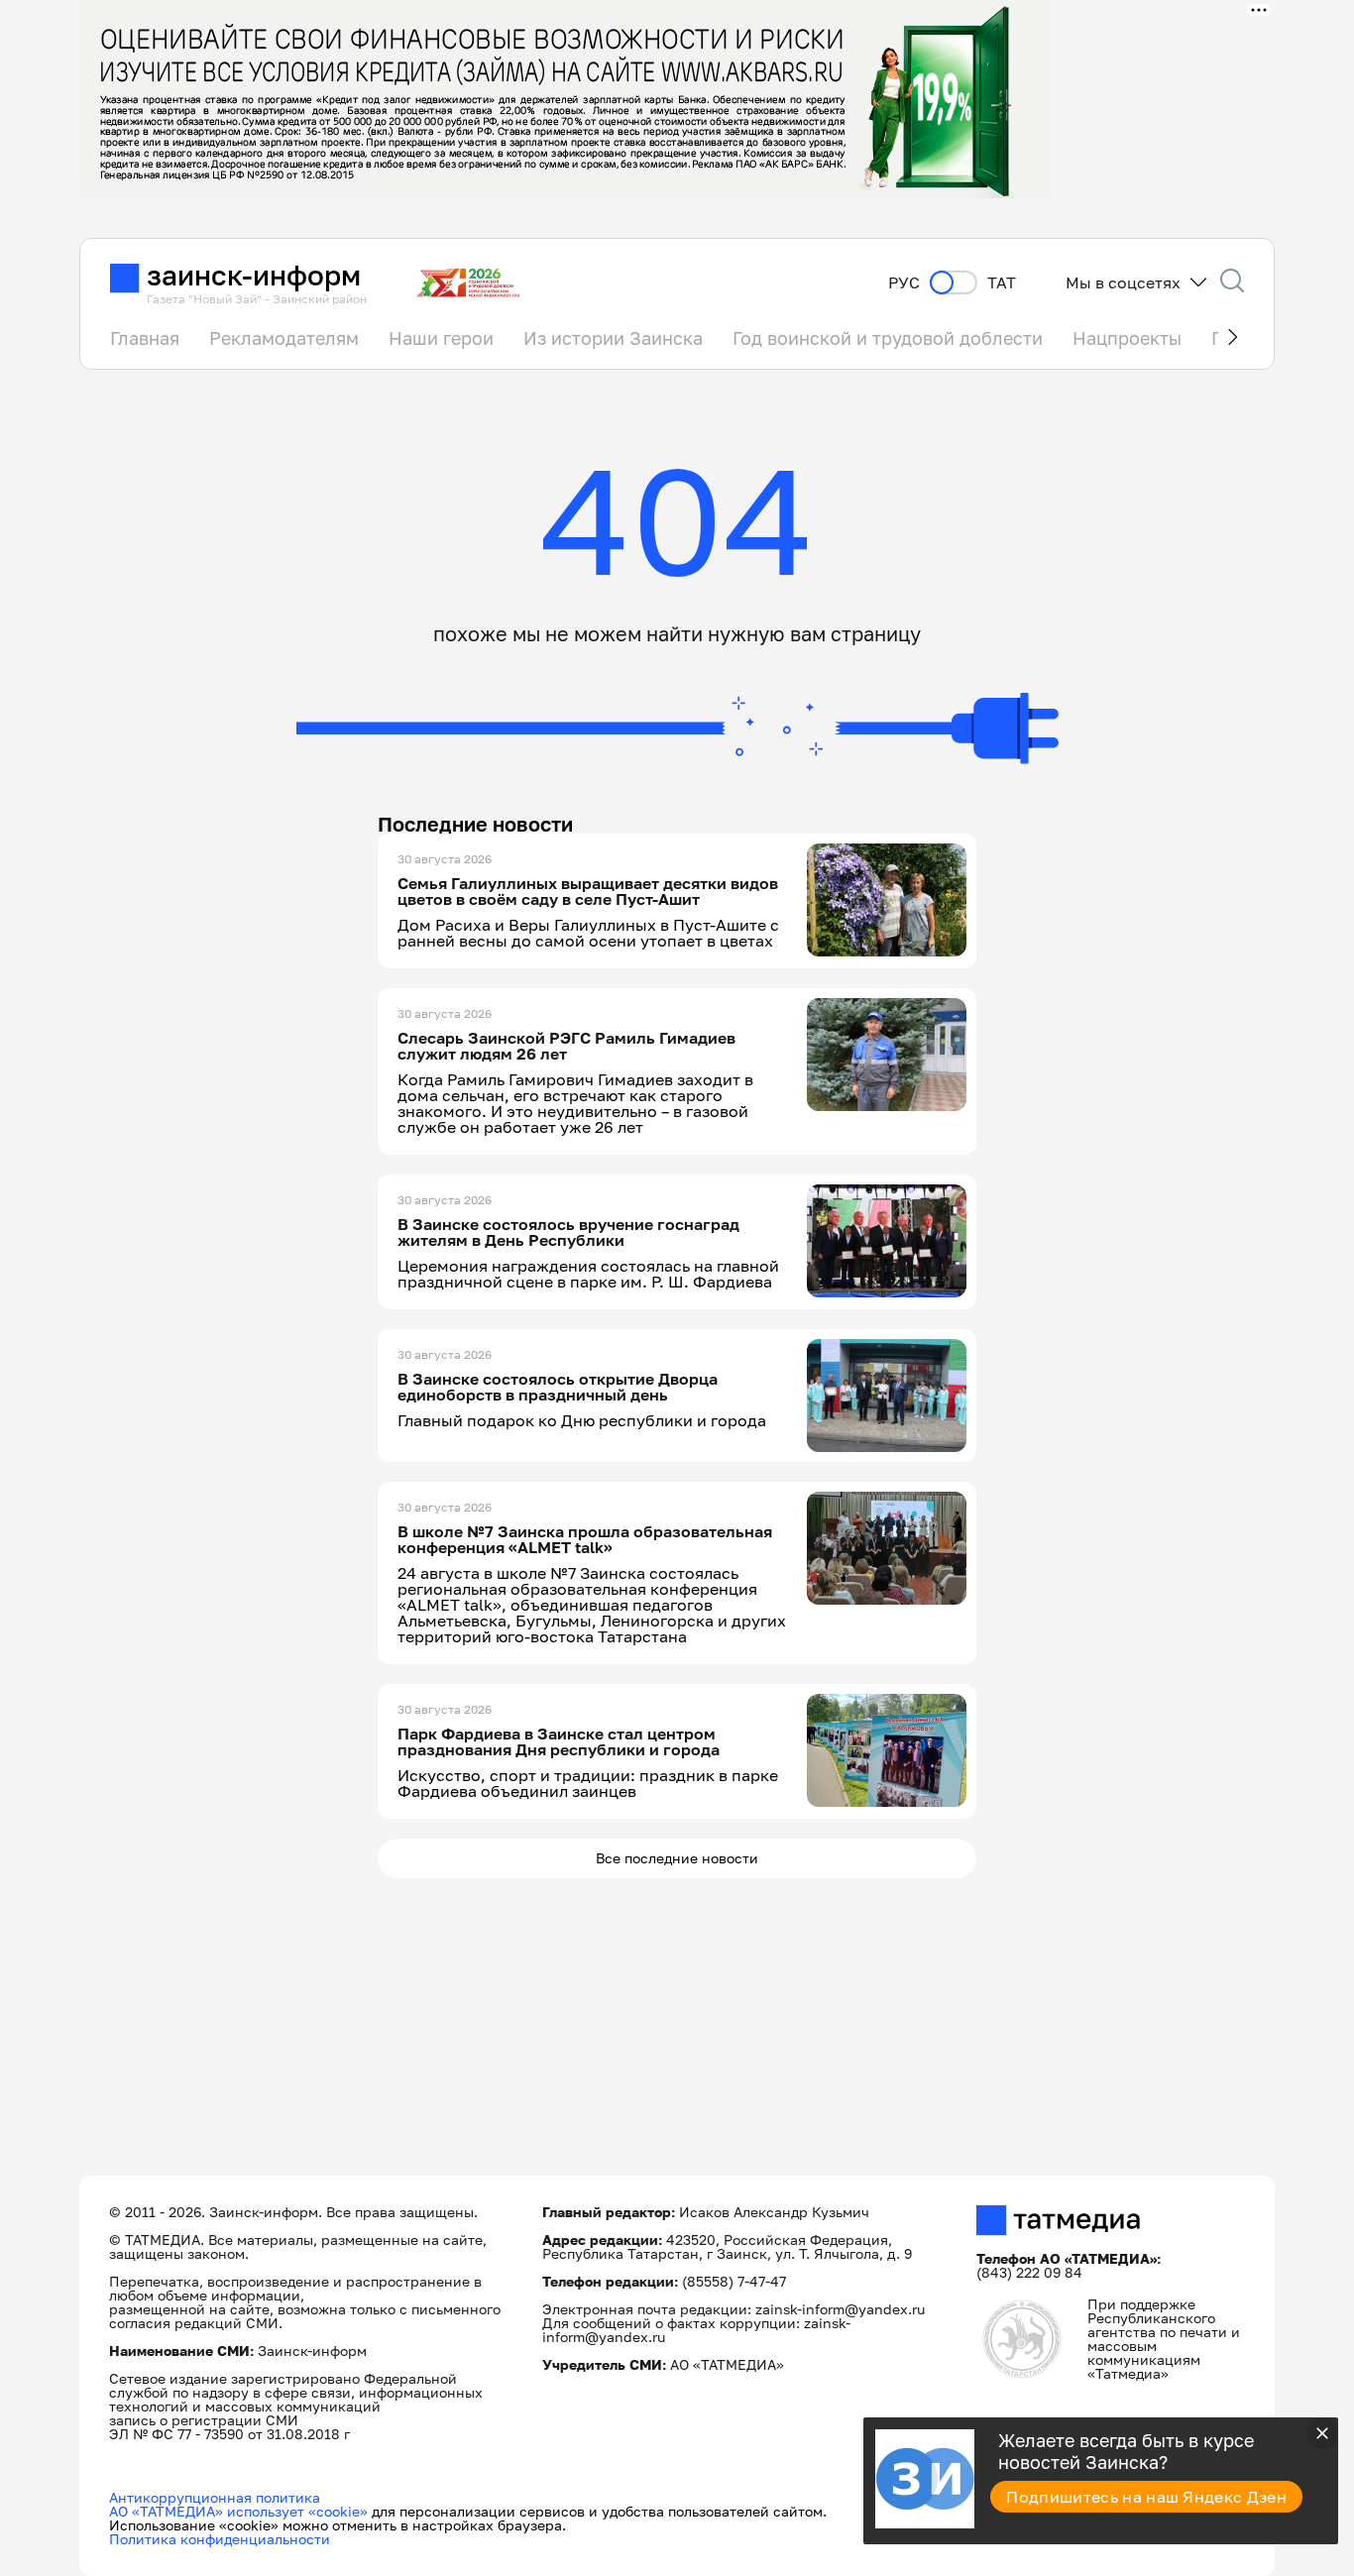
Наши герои (441, 338)
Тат (1002, 283)
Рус (904, 283)
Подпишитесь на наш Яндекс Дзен (1146, 2497)
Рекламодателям (284, 338)
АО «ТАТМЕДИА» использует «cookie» (238, 2511)
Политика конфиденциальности (220, 2539)
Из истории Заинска (613, 338)
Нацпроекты (1127, 338)
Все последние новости (677, 1858)
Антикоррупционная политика (215, 2497)
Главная (145, 338)
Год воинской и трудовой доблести (888, 338)
